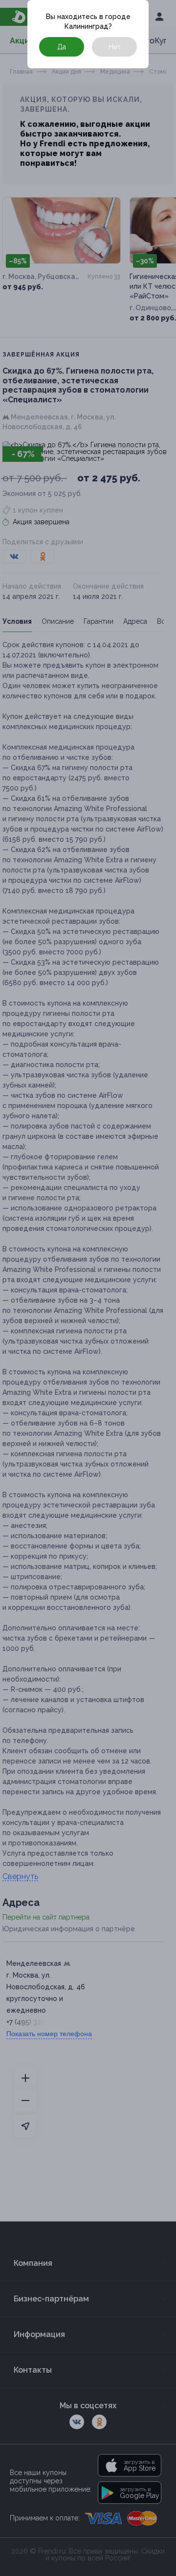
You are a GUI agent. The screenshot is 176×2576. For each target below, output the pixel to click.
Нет (115, 47)
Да (62, 47)
